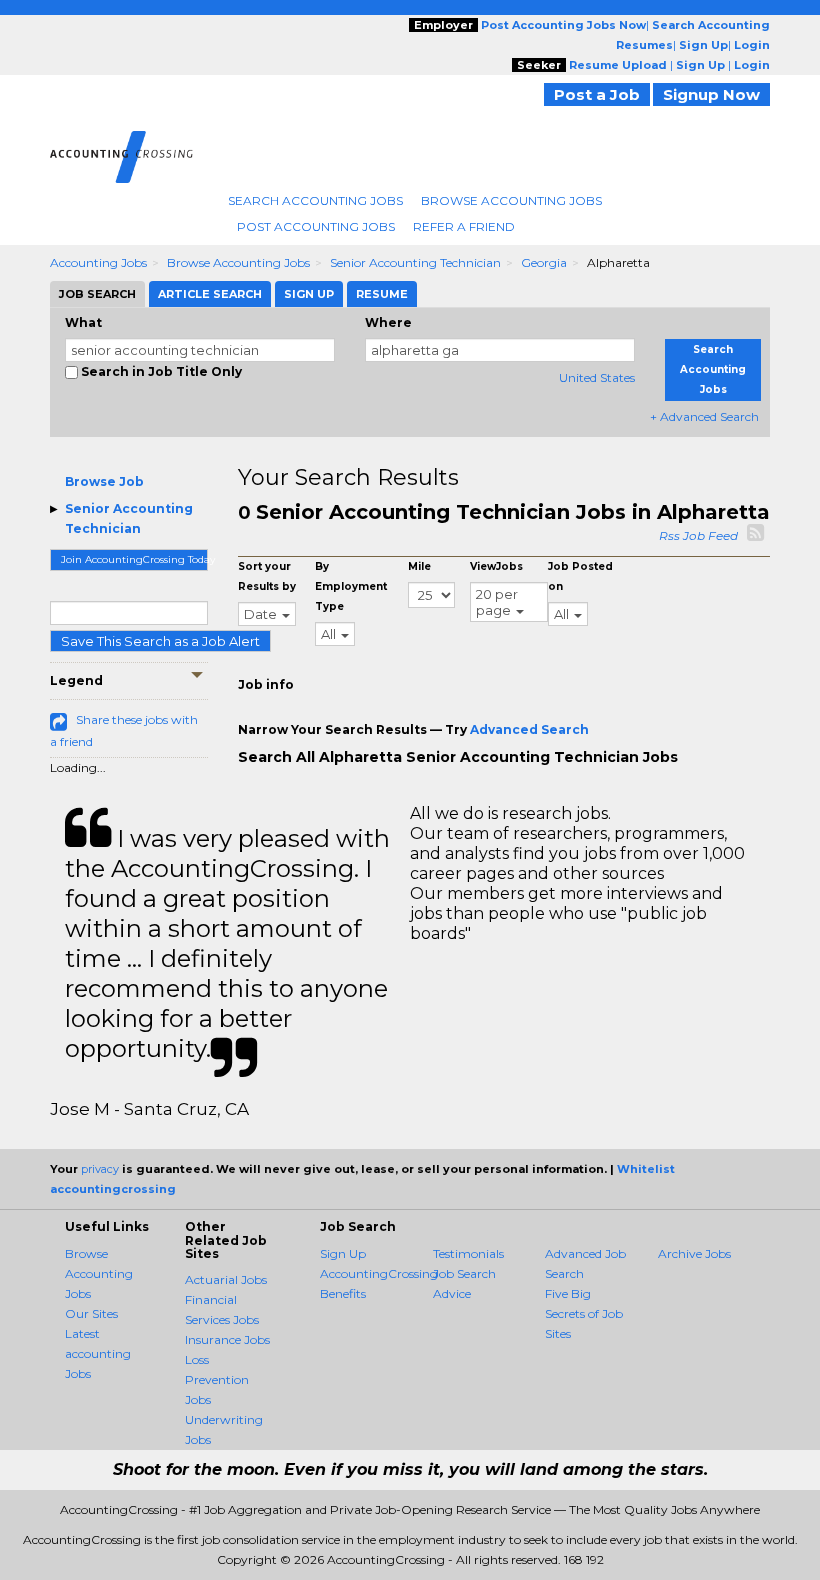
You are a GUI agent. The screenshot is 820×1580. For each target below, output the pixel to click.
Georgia (544, 262)
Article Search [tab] (210, 294)
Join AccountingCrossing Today (134, 559)
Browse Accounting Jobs (511, 200)
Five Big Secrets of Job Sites (584, 1313)
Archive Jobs (694, 1253)
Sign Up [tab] (309, 294)
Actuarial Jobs (226, 1279)
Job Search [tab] (97, 294)
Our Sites (91, 1313)
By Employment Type (351, 586)
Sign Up (343, 1253)
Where (388, 322)
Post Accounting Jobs (316, 226)
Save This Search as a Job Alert (160, 641)
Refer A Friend (464, 226)
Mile (419, 566)
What (83, 322)
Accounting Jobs (98, 262)
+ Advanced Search (704, 416)
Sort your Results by (267, 576)
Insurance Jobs (227, 1339)
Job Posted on (580, 576)
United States (597, 377)
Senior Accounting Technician (415, 262)
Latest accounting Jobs (98, 1353)
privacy (100, 1169)
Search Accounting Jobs (315, 200)
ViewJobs (496, 566)
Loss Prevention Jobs (217, 1379)
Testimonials (468, 1253)
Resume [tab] (382, 294)
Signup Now (711, 94)
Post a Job (597, 94)
